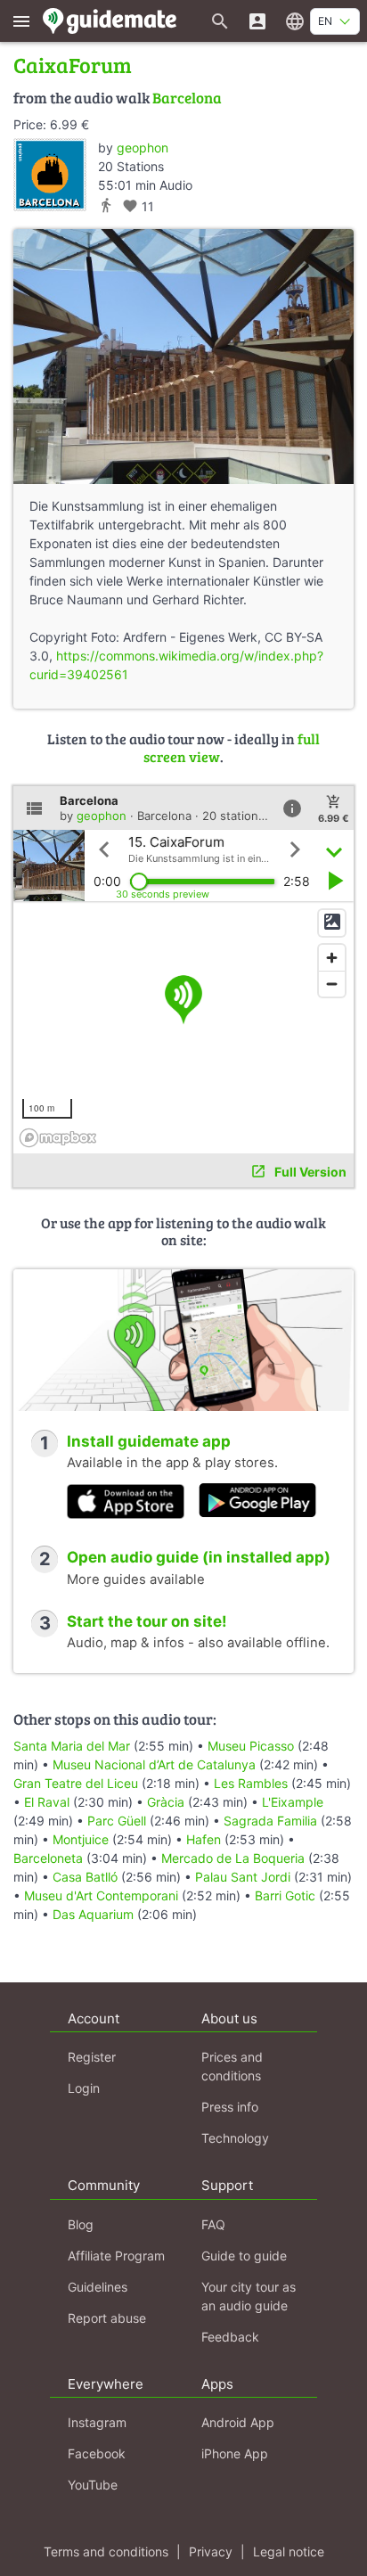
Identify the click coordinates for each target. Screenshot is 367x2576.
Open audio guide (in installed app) (199, 1557)
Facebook (97, 2453)
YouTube (93, 2485)
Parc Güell (117, 1821)
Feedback (230, 2337)
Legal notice (289, 2551)
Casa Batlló (85, 1877)
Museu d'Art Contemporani (101, 1895)
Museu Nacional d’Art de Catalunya (154, 1764)
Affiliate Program (116, 2256)
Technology (235, 2138)
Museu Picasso (251, 1746)
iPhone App (235, 2453)
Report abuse (107, 2318)
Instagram (97, 2422)
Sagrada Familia (270, 1821)
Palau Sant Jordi (243, 1877)
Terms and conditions (106, 2551)
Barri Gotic (285, 1895)
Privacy (211, 2551)
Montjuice (81, 1839)
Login (84, 2088)
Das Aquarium (93, 1914)
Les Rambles (251, 1783)
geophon (143, 148)
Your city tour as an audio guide (249, 2296)
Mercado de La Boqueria (233, 1858)
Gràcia (166, 1802)
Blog (81, 2224)
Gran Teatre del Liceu (76, 1783)
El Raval (47, 1802)
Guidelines (98, 2287)
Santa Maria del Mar (72, 1746)
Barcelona (187, 98)
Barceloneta (48, 1858)
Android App (238, 2422)
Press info (230, 2107)
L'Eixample (293, 1802)
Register (92, 2057)
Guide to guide (244, 2256)
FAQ (213, 2224)
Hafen (204, 1839)
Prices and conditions (232, 2066)
